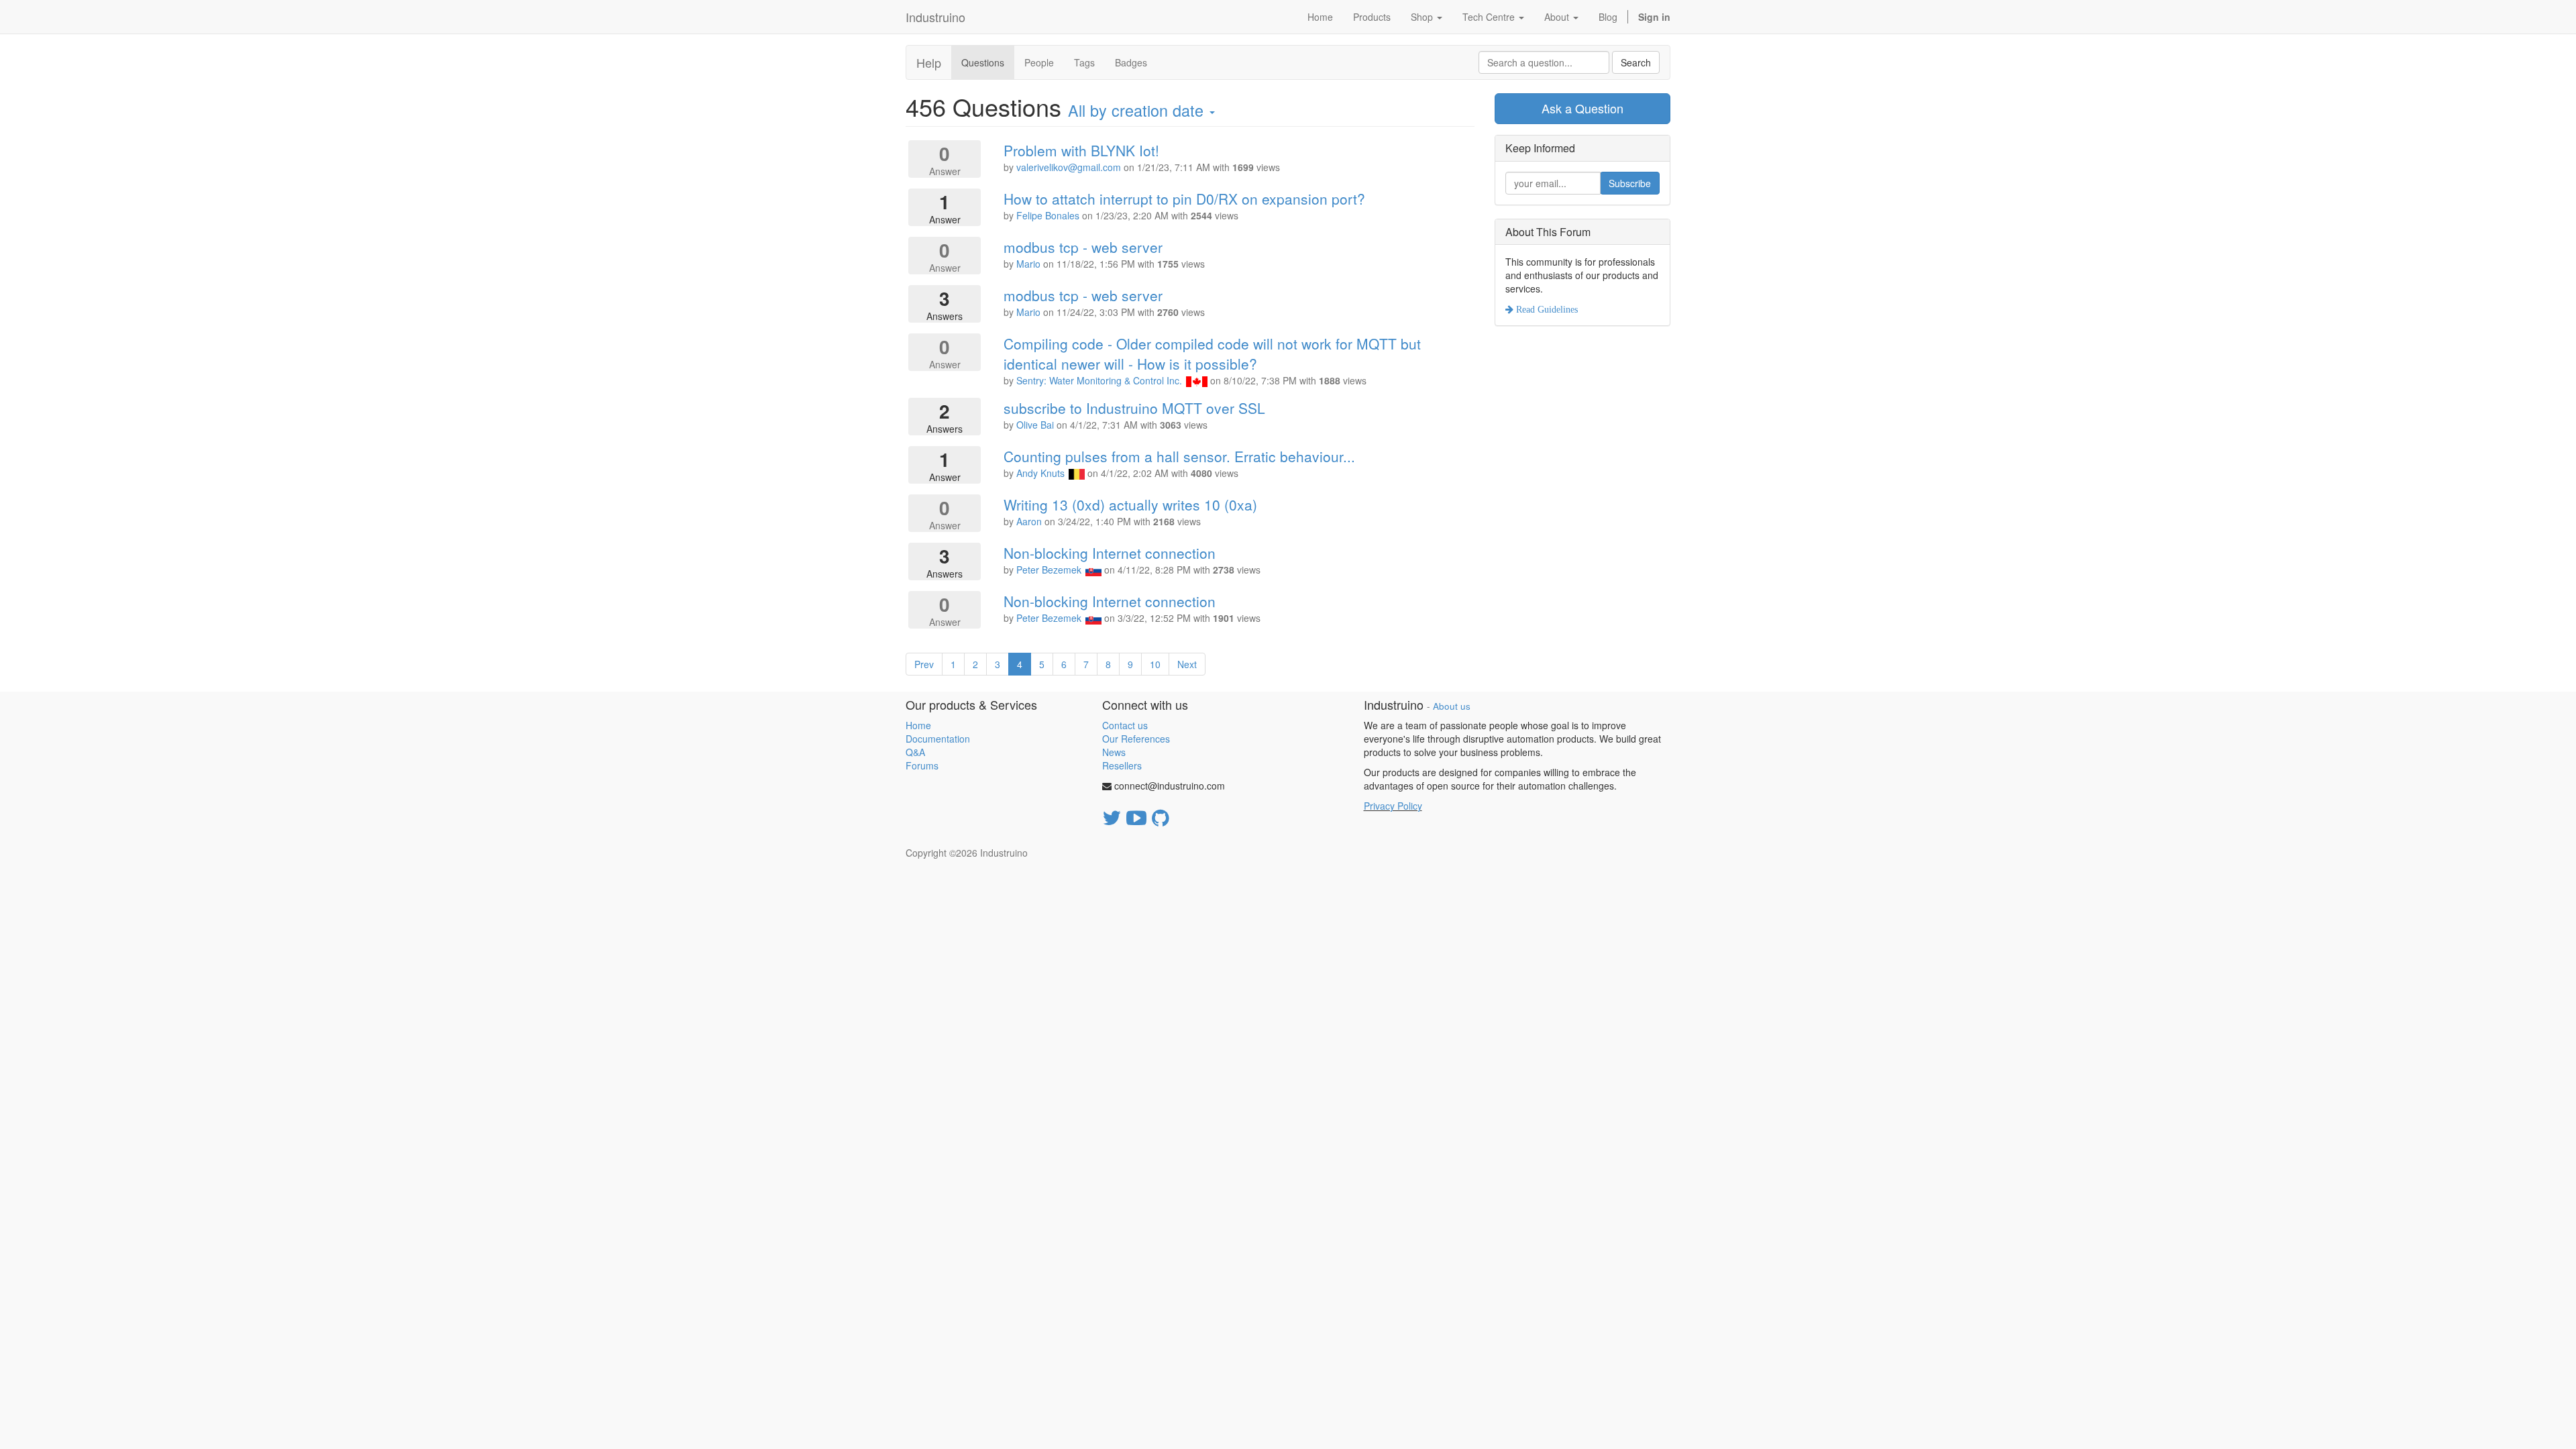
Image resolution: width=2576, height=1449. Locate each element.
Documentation (938, 739)
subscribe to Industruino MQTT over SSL (1134, 408)
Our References (1136, 739)
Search (1636, 62)
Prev (924, 664)
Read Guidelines (1546, 309)
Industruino (935, 17)
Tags (1084, 62)
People (1039, 62)
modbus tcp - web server (1083, 247)
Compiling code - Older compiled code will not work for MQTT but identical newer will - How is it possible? (1212, 354)
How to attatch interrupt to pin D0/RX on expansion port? (1184, 199)
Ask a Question (1582, 108)
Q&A (915, 752)
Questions (983, 62)
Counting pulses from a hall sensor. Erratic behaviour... (1179, 456)
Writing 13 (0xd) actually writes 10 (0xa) (1130, 504)
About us (1452, 706)
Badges (1131, 62)
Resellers (1122, 765)
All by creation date (1138, 110)
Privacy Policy (1393, 806)
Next (1187, 664)
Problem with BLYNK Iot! (1081, 150)
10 (1155, 664)
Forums (922, 765)
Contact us (1125, 725)
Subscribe (1630, 183)
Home (918, 725)
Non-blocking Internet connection (1110, 553)
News (1114, 752)
